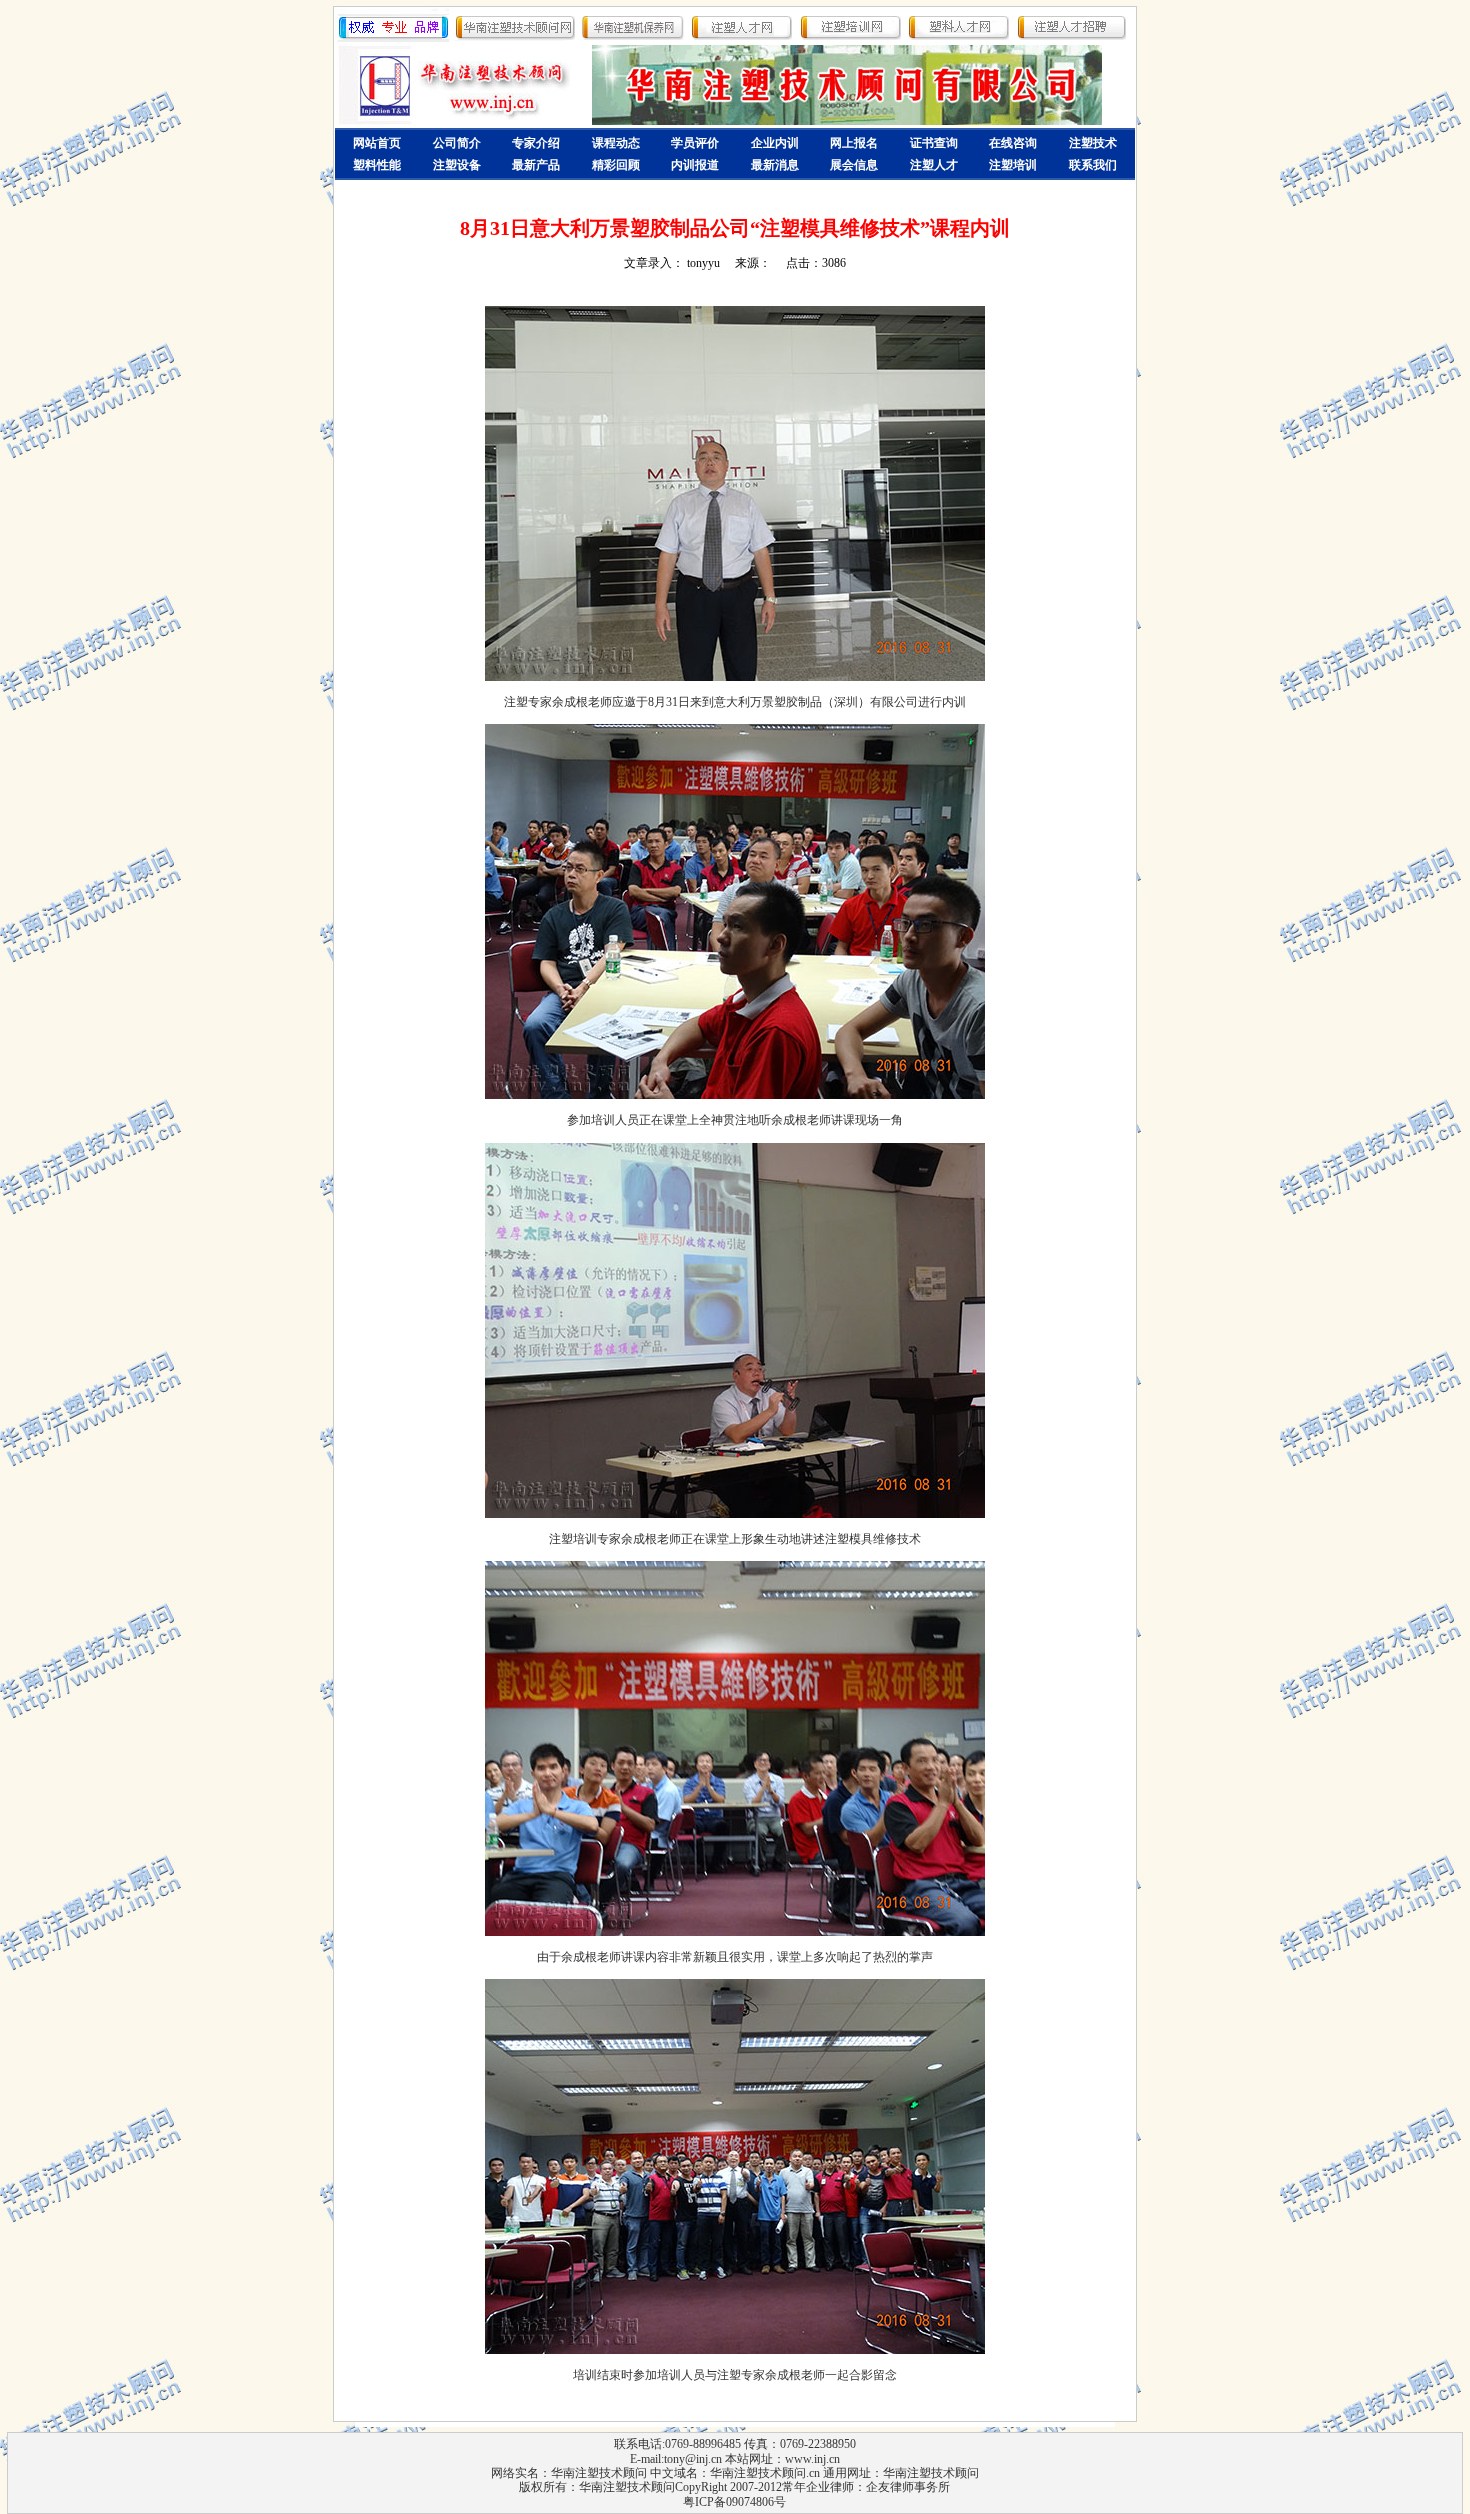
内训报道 (695, 165)
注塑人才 (934, 165)
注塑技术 (1093, 143)
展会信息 (854, 165)
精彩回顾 (616, 165)
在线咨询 (1013, 143)
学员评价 (695, 143)
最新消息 (775, 165)
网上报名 (854, 143)
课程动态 (616, 143)
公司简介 (457, 143)
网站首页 (377, 143)
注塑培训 (1013, 165)
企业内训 (775, 143)
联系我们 (1093, 165)
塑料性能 (377, 165)
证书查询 (934, 143)
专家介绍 (536, 143)
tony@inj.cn (693, 2459)
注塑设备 (457, 165)
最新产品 (536, 165)
